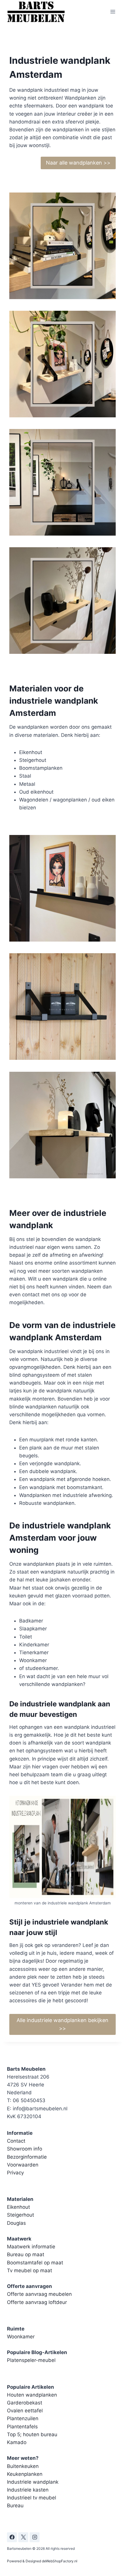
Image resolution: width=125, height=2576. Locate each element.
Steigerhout (20, 2215)
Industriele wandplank (33, 2482)
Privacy (15, 2173)
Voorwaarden (23, 2165)
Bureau (15, 2506)
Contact (16, 2141)
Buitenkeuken (23, 2466)
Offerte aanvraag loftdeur (37, 2302)
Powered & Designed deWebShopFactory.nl (42, 2561)
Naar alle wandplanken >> (78, 163)
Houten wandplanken (32, 2395)
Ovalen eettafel (25, 2411)
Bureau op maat (26, 2254)
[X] (23, 2537)
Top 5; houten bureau (32, 2434)
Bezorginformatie (27, 2157)
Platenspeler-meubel (31, 2360)
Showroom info (25, 2149)
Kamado (17, 2442)
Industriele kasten (28, 2490)
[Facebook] (12, 2537)
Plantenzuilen (23, 2418)
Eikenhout (18, 2207)
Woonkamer (21, 2337)
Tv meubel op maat (30, 2270)
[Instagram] (35, 2537)
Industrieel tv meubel (32, 2498)
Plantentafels (22, 2427)
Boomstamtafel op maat (35, 2263)
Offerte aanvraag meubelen (39, 2294)
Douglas (16, 2223)
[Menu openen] (113, 12)
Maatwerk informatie (31, 2247)
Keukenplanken (25, 2474)
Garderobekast (25, 2403)
